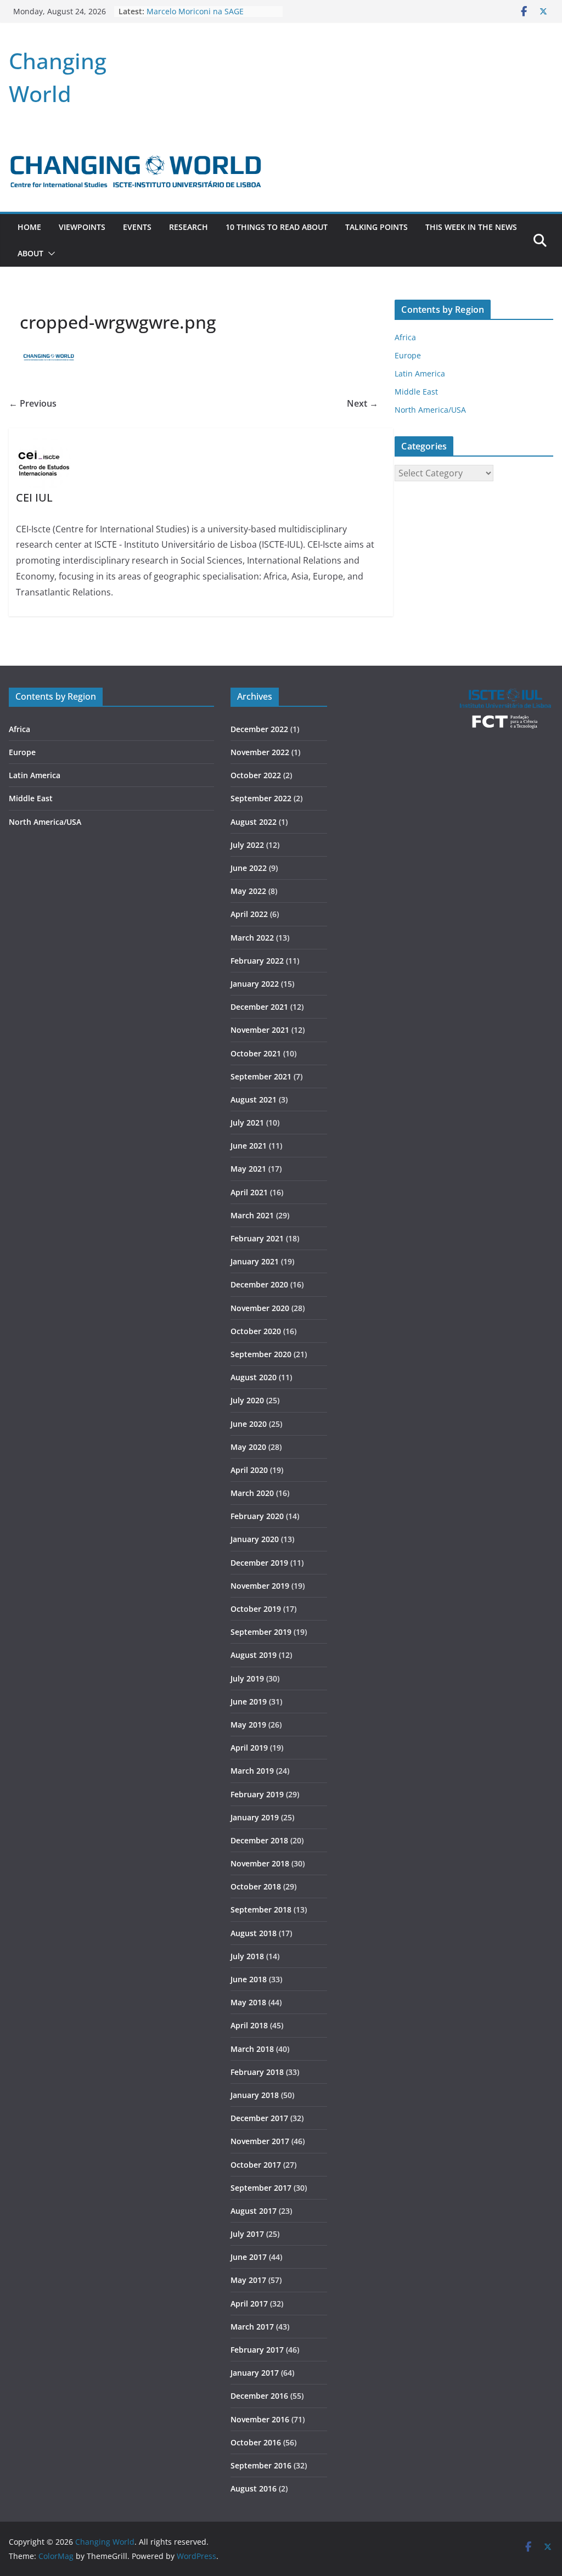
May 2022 (248, 891)
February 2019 (257, 1794)
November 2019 (260, 1586)
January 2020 (255, 1539)
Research (189, 227)
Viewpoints (82, 227)
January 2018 (255, 2095)
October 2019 (256, 1609)
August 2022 (254, 822)
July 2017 (247, 2234)
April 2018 (249, 2025)
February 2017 (257, 2350)
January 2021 (255, 1261)
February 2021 (257, 1238)
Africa (405, 337)
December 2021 (259, 1007)
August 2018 (254, 1933)
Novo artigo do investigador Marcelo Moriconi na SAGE (197, 16)
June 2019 (249, 1702)
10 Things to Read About (277, 227)
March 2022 (252, 938)
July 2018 (247, 1956)
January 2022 (255, 984)
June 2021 (249, 1146)
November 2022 (260, 752)
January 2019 (255, 1817)
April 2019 (249, 1748)
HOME (29, 227)
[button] (49, 254)
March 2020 (252, 1493)
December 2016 (259, 2396)
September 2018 (261, 1909)
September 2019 (261, 1632)
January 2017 (255, 2373)
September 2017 (261, 2188)
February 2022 (257, 961)
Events (137, 227)
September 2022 (261, 798)
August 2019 (254, 1655)
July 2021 (247, 1123)
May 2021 (248, 1169)
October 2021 (256, 1053)
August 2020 (254, 1377)
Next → (363, 403)
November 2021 (260, 1030)
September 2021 (261, 1076)
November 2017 (260, 2141)
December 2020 (259, 1284)
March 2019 (252, 1771)
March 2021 (252, 1215)
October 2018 (256, 1886)
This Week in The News (471, 227)
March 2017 (252, 2327)
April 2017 (249, 2304)
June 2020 (249, 1424)
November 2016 (260, 2419)
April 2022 (249, 914)
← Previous (33, 403)
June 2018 (249, 1979)
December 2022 (259, 729)
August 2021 (254, 1099)
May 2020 (248, 1447)
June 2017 (249, 2257)
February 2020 (257, 1516)
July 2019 (247, 1678)
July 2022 (247, 845)
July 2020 (247, 1400)
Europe (408, 355)
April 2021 (249, 1192)
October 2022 (256, 775)
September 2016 (261, 2465)
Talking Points (376, 227)
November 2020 (260, 1308)
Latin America (420, 373)
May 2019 (248, 1725)
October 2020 (256, 1331)
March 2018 (252, 2049)
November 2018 (260, 1863)
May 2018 (248, 2002)
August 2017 (254, 2211)
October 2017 (256, 2165)
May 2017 (248, 2280)
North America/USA (430, 410)
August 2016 (254, 2488)
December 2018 (259, 1840)
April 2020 (249, 1470)
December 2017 (259, 2118)
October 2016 (256, 2442)
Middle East (416, 392)
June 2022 (249, 868)
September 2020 (261, 1354)
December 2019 (259, 1563)
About (30, 253)
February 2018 (257, 2072)
